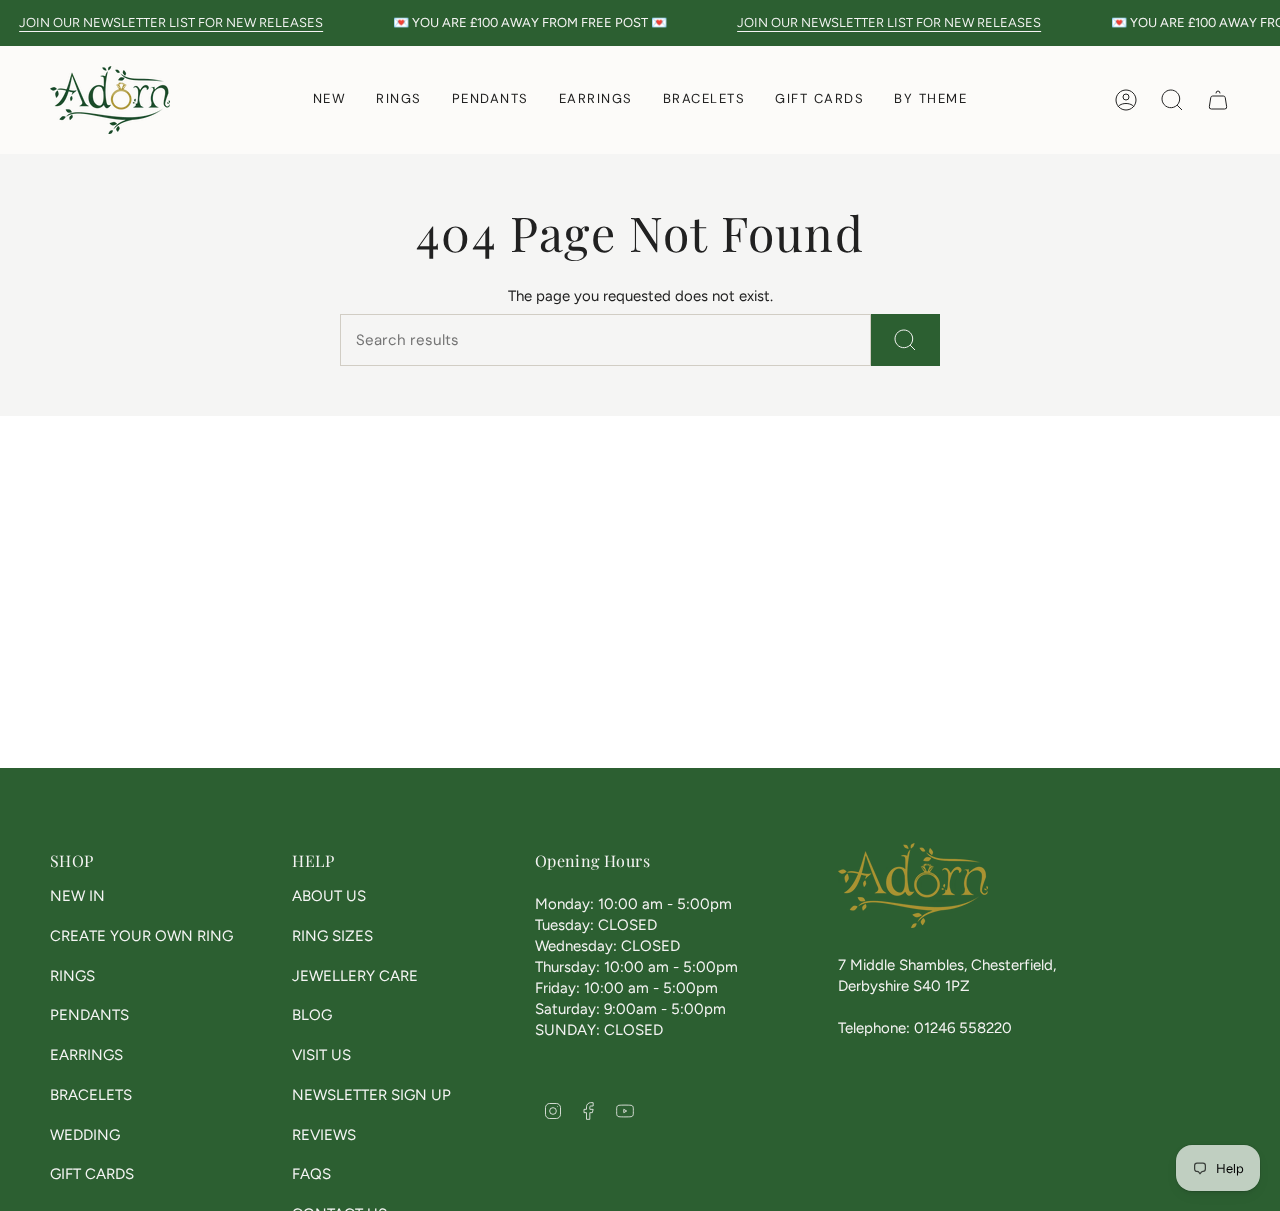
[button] (399, 100)
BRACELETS (91, 1095)
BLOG (312, 1015)
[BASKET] (1218, 100)
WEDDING (85, 1135)
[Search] (905, 340)
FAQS (311, 1174)
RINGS (72, 976)
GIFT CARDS (92, 1174)
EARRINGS (86, 1055)
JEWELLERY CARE (355, 976)
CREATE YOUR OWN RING (141, 936)
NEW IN (77, 896)
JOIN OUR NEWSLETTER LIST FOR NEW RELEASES (171, 22)
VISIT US (321, 1055)
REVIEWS (324, 1135)
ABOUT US (329, 896)
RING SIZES (332, 936)
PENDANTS (89, 1015)
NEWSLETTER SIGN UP (371, 1095)
